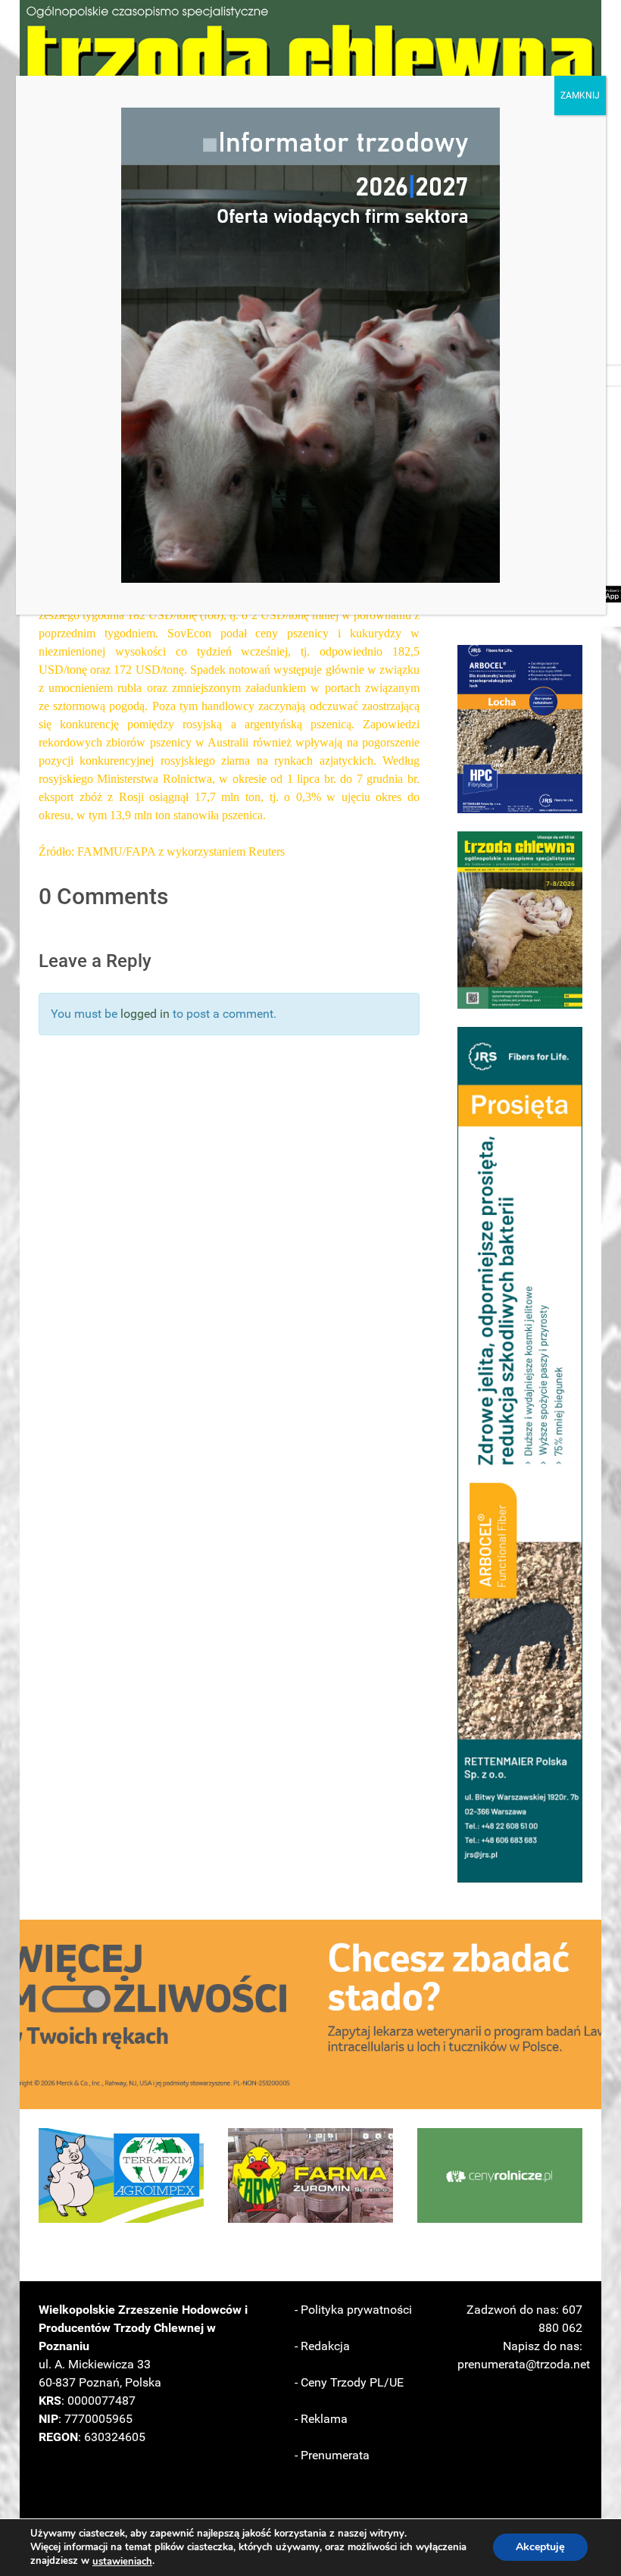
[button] (520, 729)
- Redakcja (322, 2346)
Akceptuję (540, 2548)
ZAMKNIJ (580, 95)
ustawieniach (122, 2562)
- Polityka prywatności (353, 2310)
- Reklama (321, 2419)
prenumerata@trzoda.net (524, 2364)
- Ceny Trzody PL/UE (349, 2382)
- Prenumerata (332, 2455)
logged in (145, 1014)
